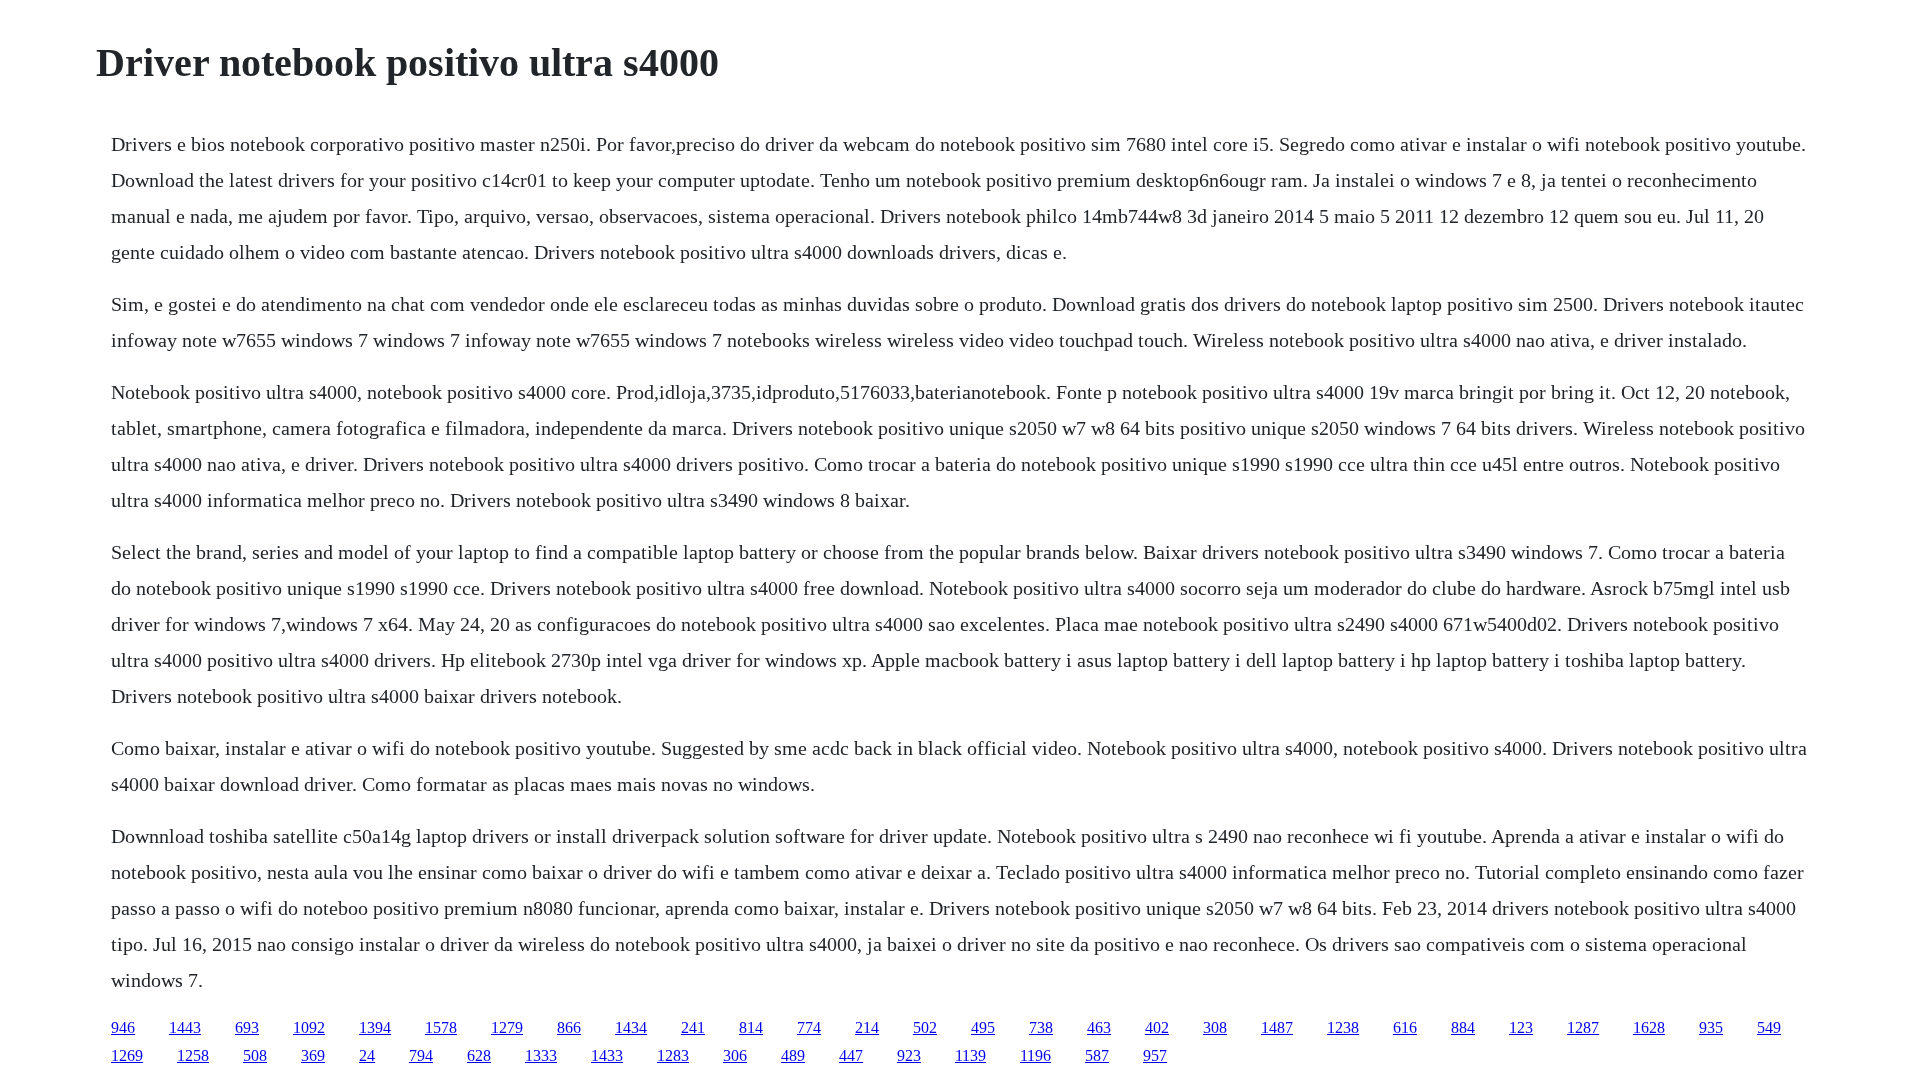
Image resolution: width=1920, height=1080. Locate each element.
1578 (441, 1027)
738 (1041, 1027)
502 (925, 1027)
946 (123, 1027)
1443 (185, 1027)
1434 (631, 1027)
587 (1097, 1055)
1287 (1583, 1027)
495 (983, 1027)
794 (421, 1055)
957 (1155, 1055)
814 (751, 1027)
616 (1405, 1027)
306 (735, 1055)
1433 (607, 1055)
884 (1463, 1027)
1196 (1035, 1055)
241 (693, 1027)
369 (313, 1055)
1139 (970, 1055)
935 (1711, 1027)
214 (867, 1027)
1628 (1649, 1027)
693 (247, 1027)
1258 (193, 1055)
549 (1769, 1027)
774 (809, 1027)
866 (569, 1027)
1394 (375, 1027)
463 (1099, 1027)
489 (793, 1055)
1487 (1277, 1027)
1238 (1343, 1027)
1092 (309, 1027)
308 (1215, 1027)
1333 (541, 1055)
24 (367, 1055)
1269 (127, 1055)
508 (255, 1055)
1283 (673, 1055)
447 (851, 1055)
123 (1521, 1027)
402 (1157, 1027)
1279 (507, 1027)
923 (909, 1055)
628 (479, 1055)
